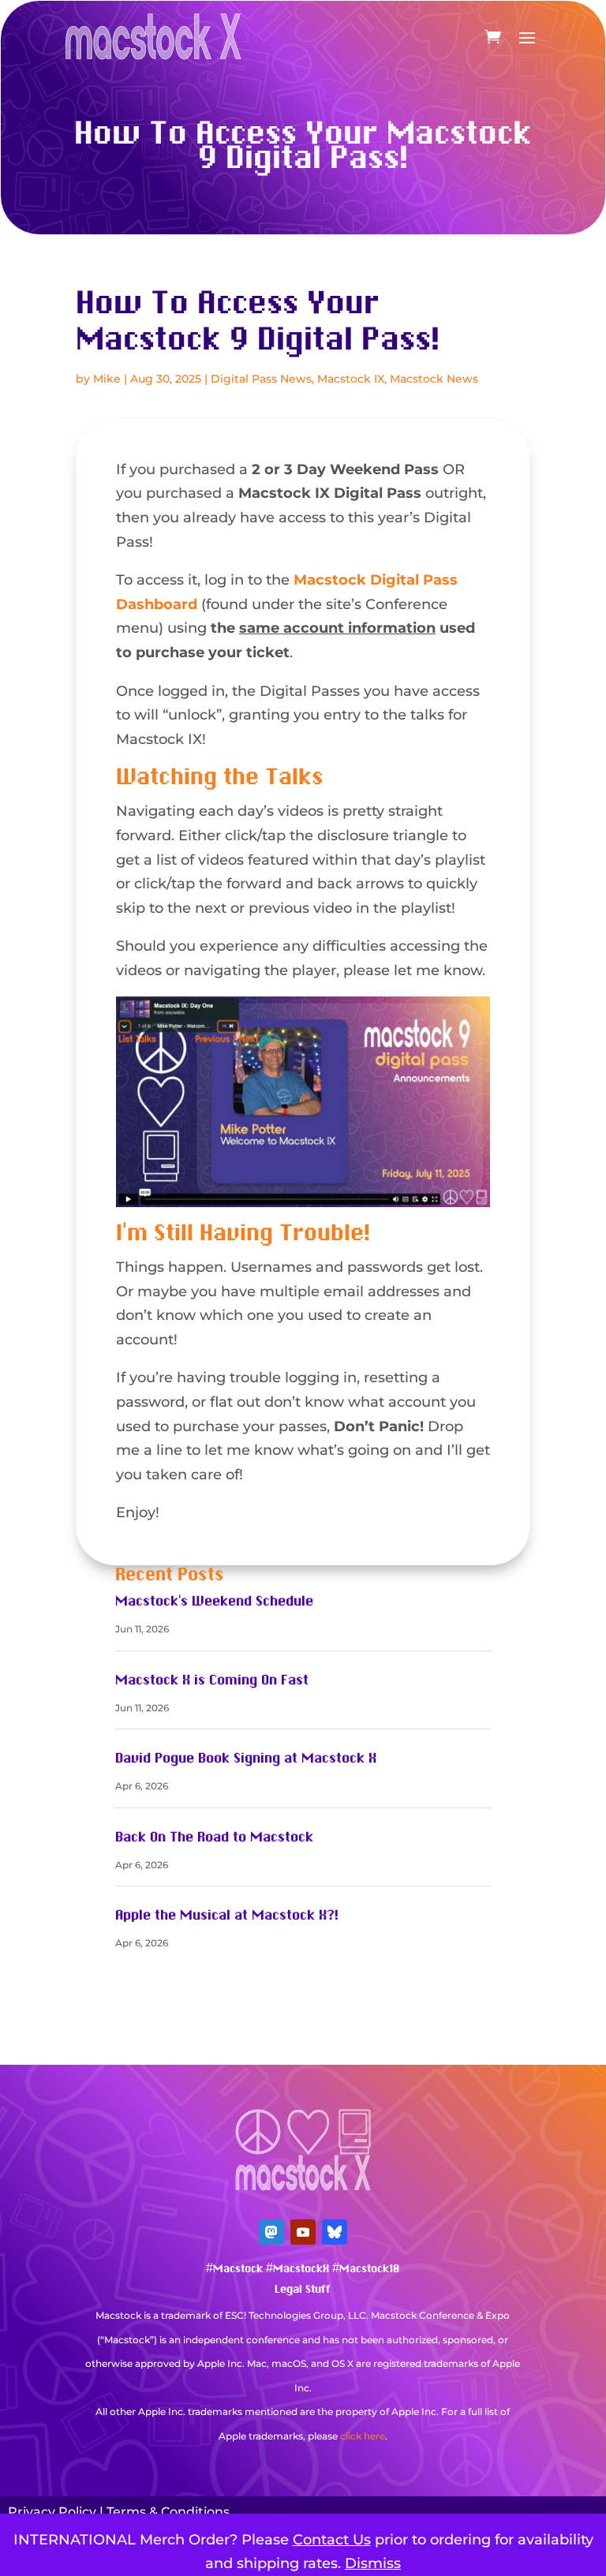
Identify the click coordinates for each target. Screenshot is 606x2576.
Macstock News (434, 379)
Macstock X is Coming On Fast (212, 1681)
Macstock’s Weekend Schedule (214, 1602)
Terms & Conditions (168, 2512)
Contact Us (332, 2540)
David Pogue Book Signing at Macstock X (246, 1759)
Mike (107, 379)
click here (363, 2436)
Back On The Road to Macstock (214, 1838)
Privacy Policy (52, 2512)
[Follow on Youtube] (303, 2232)
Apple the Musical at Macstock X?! (227, 1916)
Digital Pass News (261, 379)
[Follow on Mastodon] (271, 2232)
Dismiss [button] (373, 2563)
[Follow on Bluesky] (335, 2232)
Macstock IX (351, 379)
